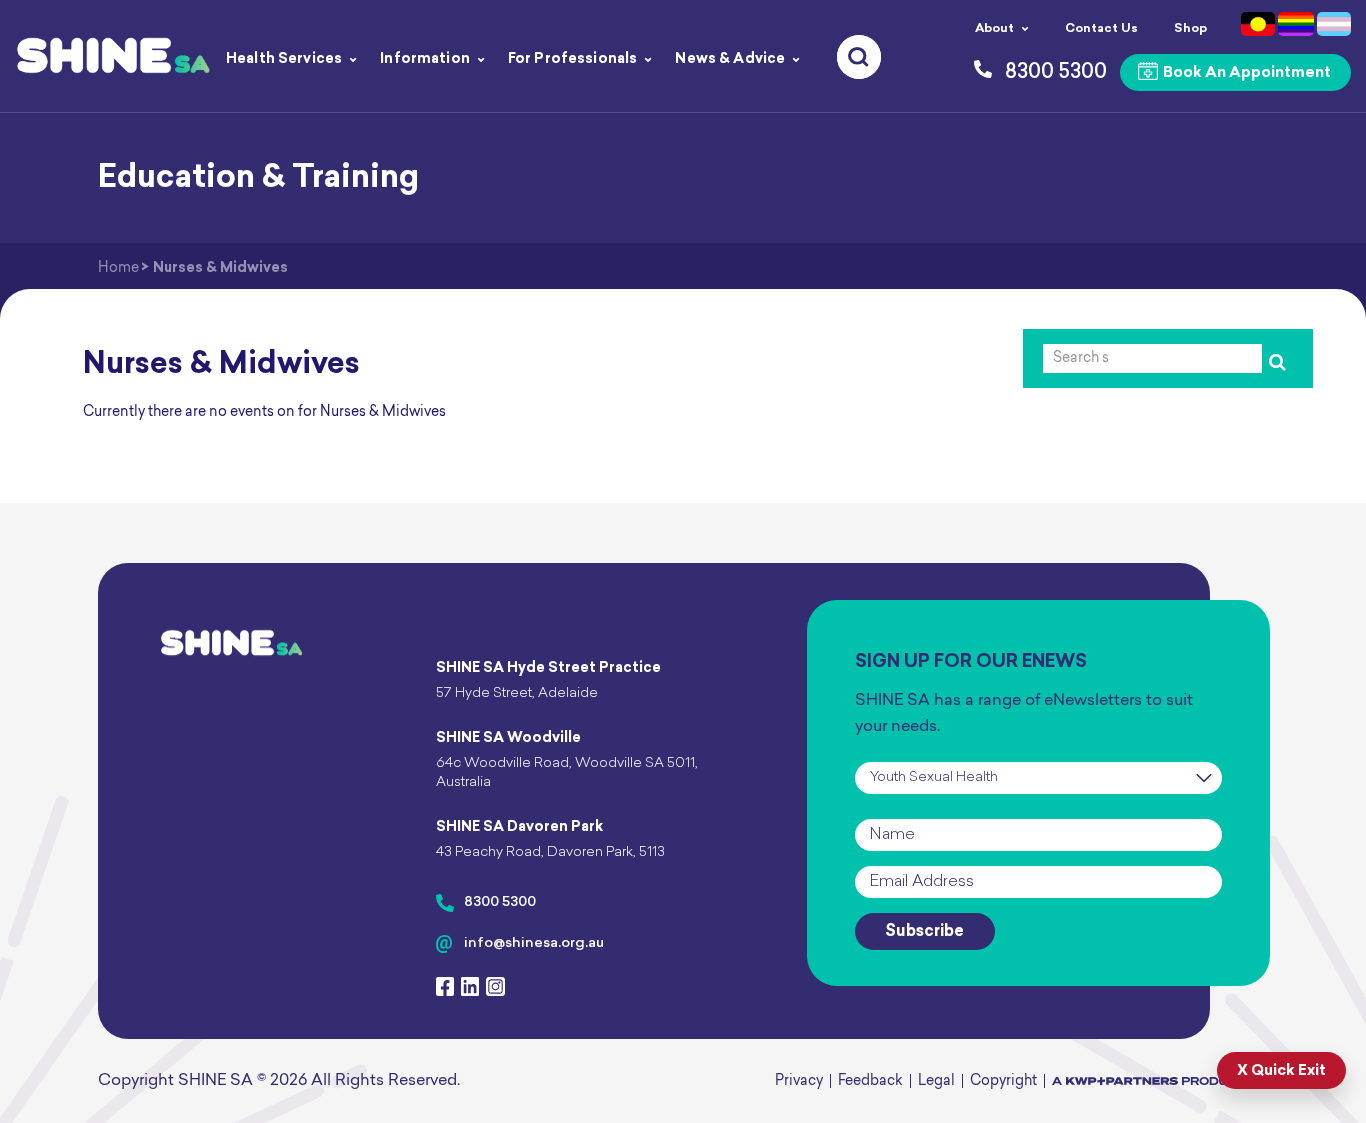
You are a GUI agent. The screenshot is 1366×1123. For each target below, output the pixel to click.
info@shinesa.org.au (534, 943)
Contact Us (1101, 29)
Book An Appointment (1245, 73)
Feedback (870, 1081)
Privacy (799, 1081)
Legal (936, 1081)
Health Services (284, 59)
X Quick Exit (1281, 1071)
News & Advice (730, 59)
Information (425, 59)
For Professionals (572, 59)
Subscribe (924, 932)
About (994, 29)
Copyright (1003, 1081)
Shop (1190, 29)
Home (118, 268)
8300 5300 (500, 902)
